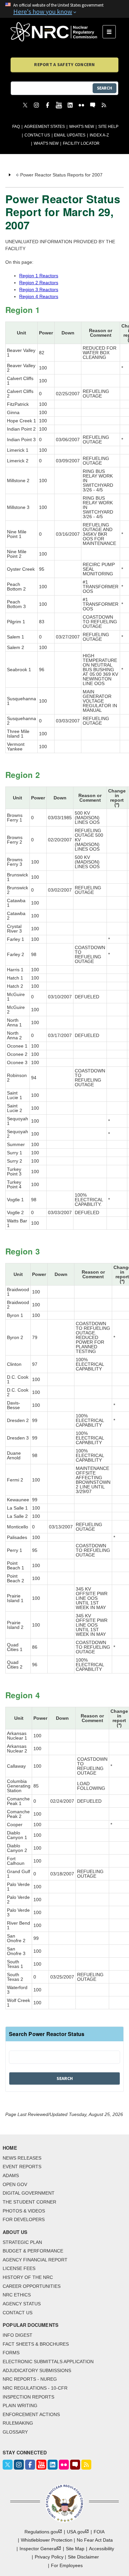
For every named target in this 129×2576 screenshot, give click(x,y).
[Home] (57, 32)
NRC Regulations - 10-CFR (35, 2388)
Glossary (15, 2432)
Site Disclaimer (83, 2557)
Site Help (108, 127)
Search (105, 88)
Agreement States (44, 127)
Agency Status (22, 2304)
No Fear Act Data (95, 2540)
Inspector (38, 2549)
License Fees (19, 2268)
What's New (82, 127)
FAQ (16, 127)
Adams (11, 2175)
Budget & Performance (33, 2251)
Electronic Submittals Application (48, 2362)
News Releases (22, 2158)
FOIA (99, 2532)
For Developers (24, 2219)
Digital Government (29, 2193)
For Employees (67, 2565)
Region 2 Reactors (39, 283)
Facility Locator (81, 143)
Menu (111, 32)
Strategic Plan (22, 2242)
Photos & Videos (24, 2211)
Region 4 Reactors (39, 296)
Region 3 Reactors (39, 289)
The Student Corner (29, 2202)
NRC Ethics (17, 2295)
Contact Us (37, 135)
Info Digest (18, 2335)
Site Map (75, 2549)
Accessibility (102, 2549)
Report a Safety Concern (64, 64)
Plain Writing (20, 2405)
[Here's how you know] (64, 9)
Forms (11, 2353)
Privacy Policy (49, 2557)
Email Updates (70, 135)
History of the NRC (28, 2277)
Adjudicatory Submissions (37, 2370)
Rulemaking (18, 2423)
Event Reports (22, 2167)
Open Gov (15, 2184)
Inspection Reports (28, 2397)
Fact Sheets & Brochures (36, 2344)
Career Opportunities (32, 2286)
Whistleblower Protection (47, 2540)
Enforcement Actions (31, 2414)
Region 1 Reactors (39, 276)
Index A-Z (99, 135)
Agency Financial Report (35, 2260)
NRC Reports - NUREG (30, 2379)
